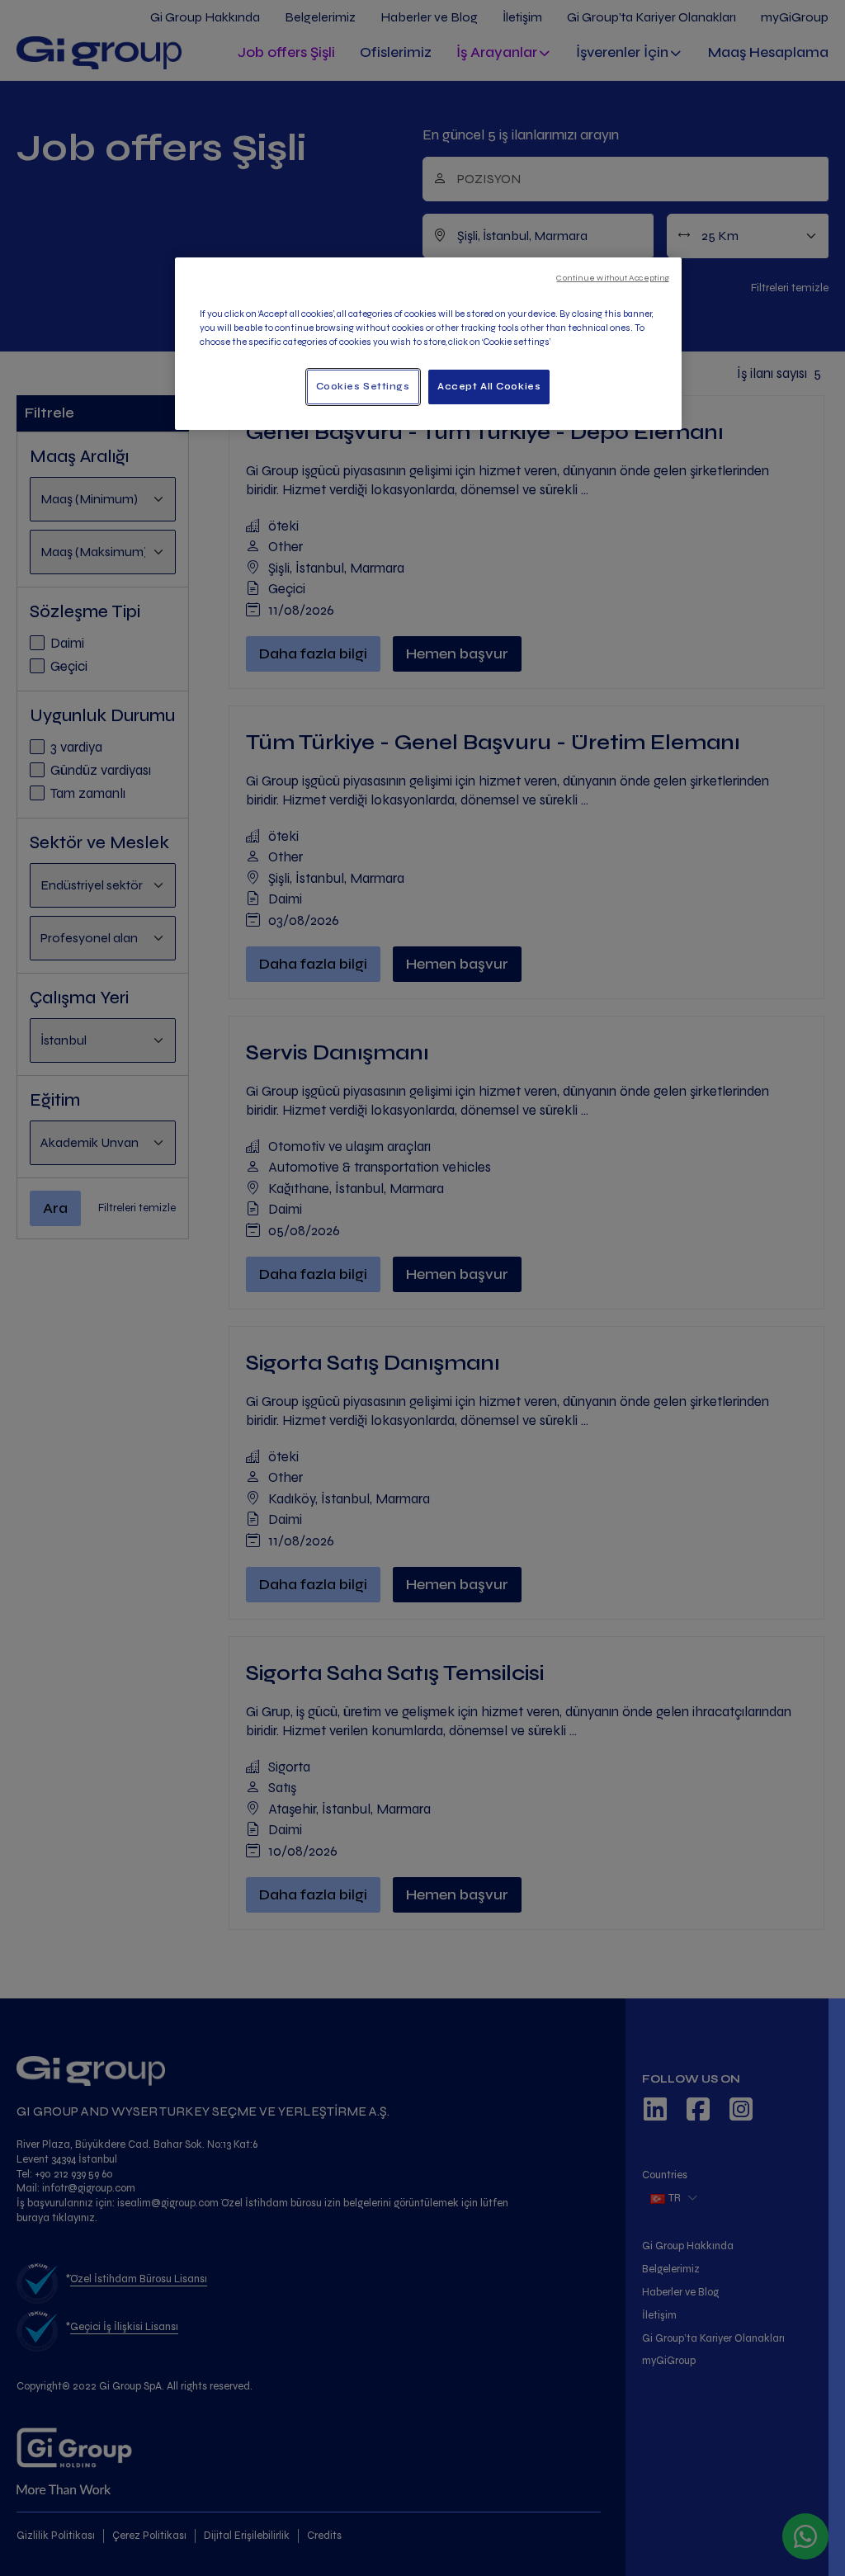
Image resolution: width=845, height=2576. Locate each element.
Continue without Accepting (613, 278)
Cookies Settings (363, 386)
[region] (428, 344)
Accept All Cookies (489, 386)
